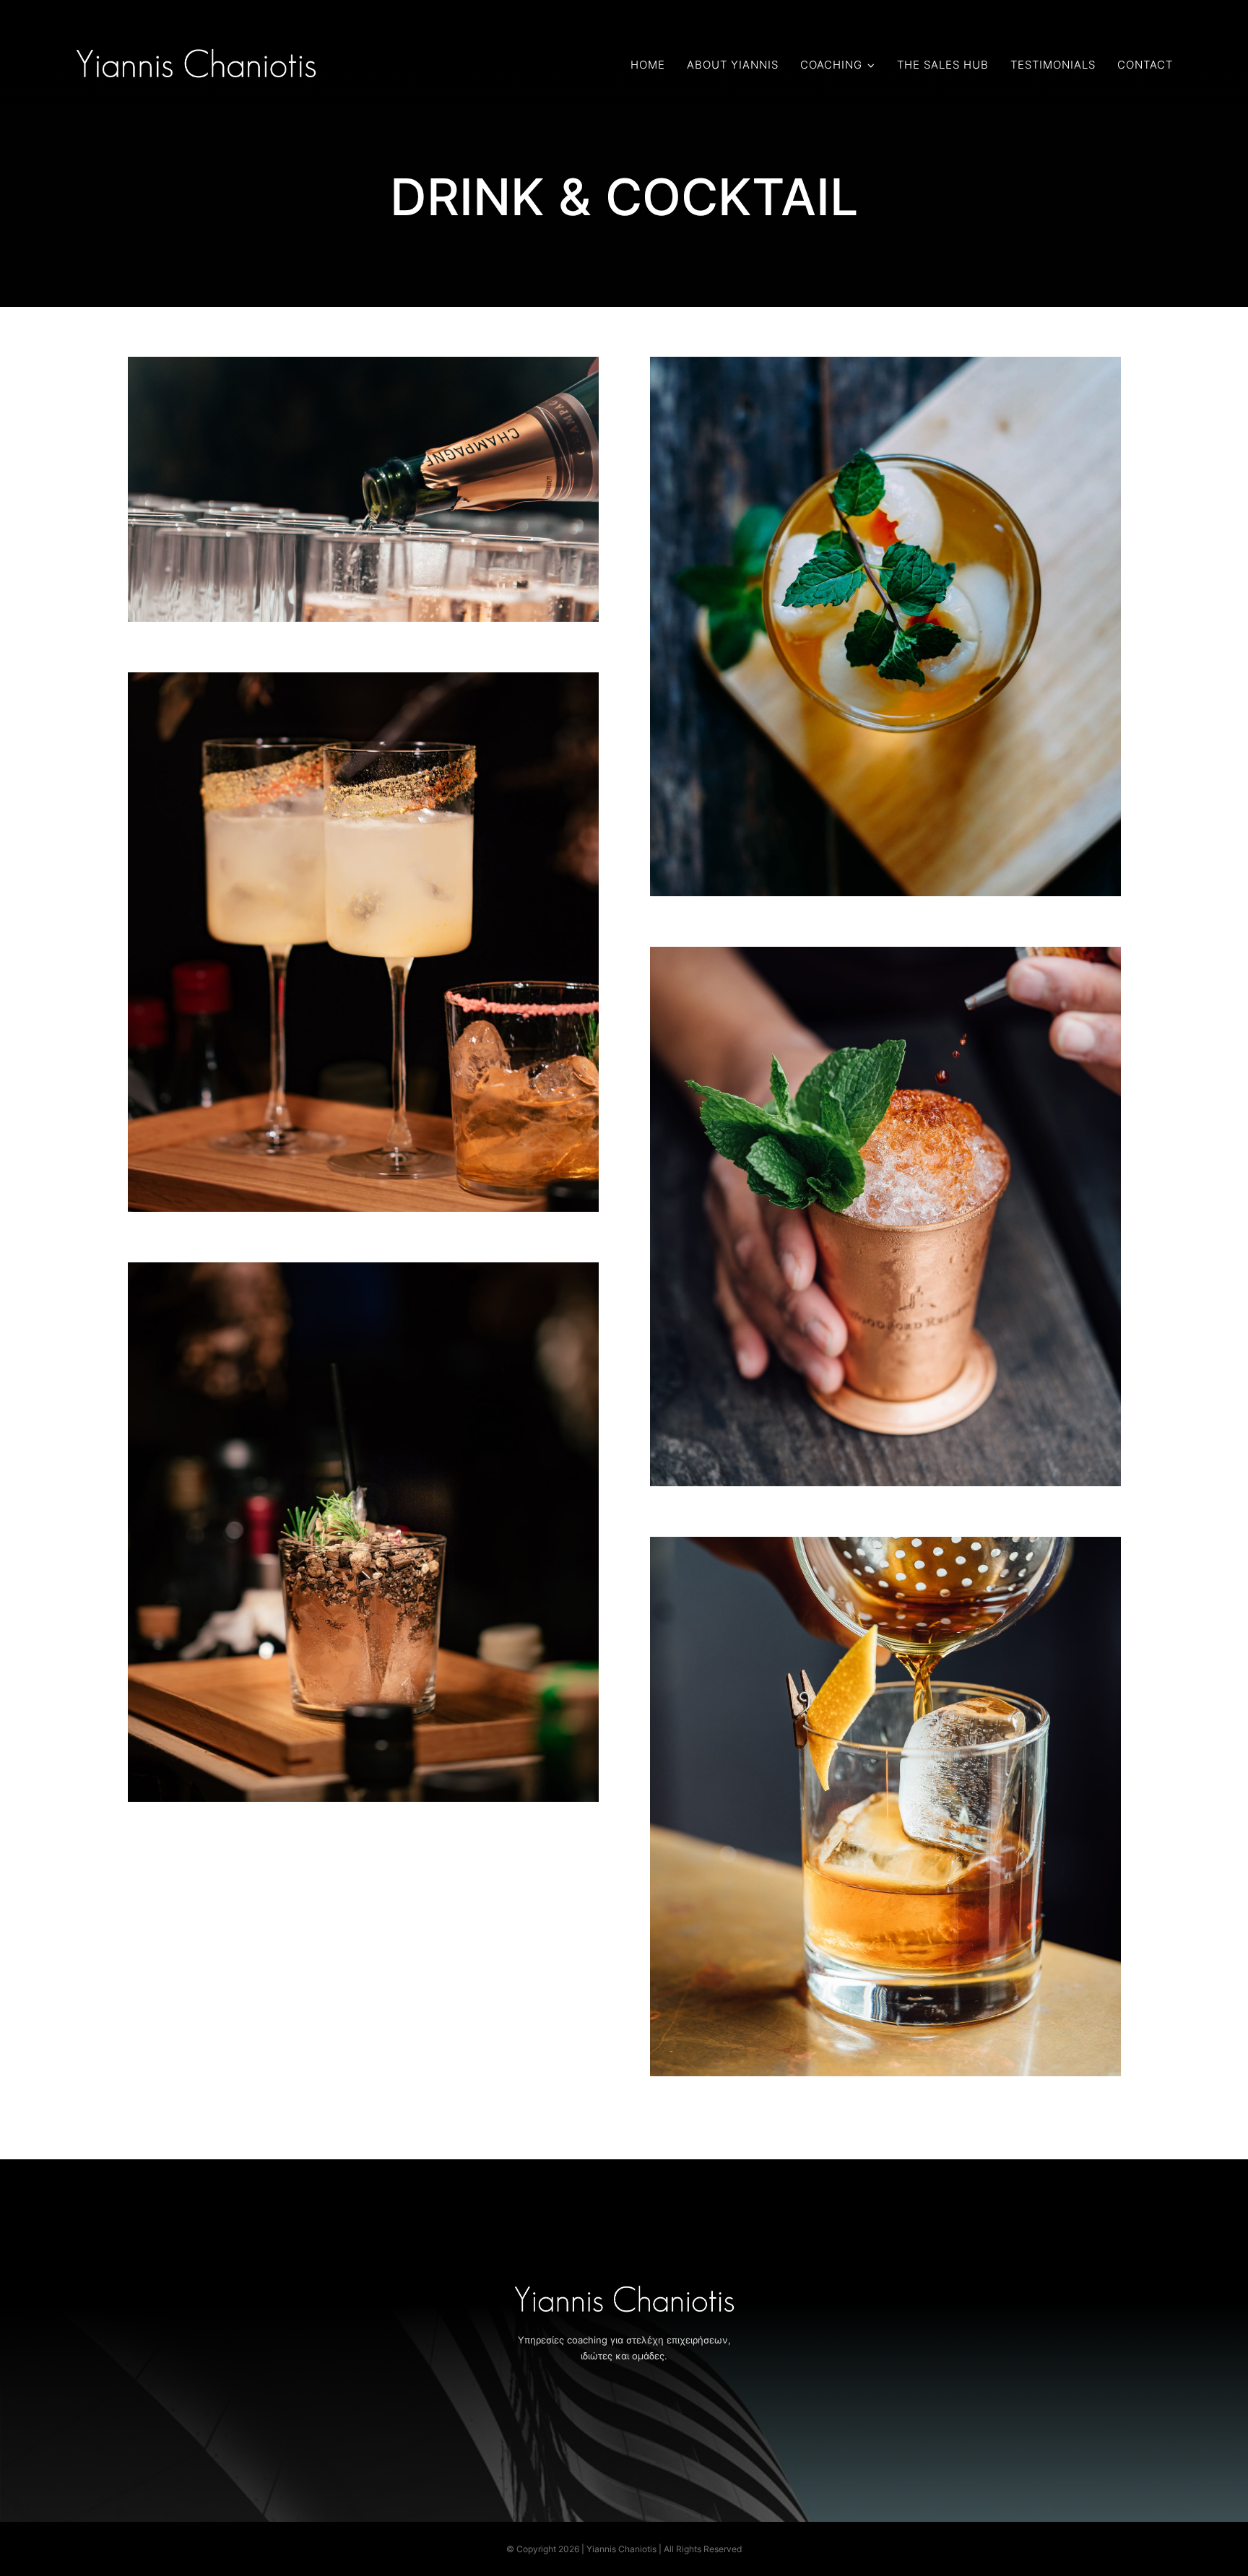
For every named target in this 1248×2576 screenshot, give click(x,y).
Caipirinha (364, 917)
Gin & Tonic (364, 1507)
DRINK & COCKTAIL (363, 516)
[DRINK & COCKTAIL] (364, 489)
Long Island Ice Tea (886, 1191)
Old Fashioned (886, 1781)
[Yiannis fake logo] (196, 51)
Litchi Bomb (886, 601)
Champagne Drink (364, 464)
